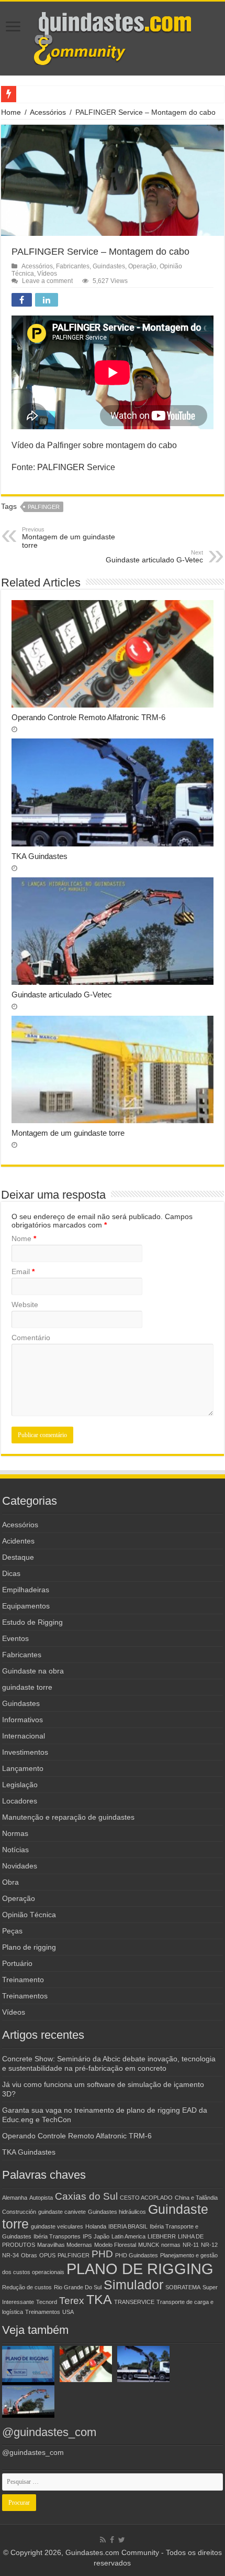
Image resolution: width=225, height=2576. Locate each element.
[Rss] (103, 2540)
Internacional (24, 1736)
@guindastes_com (49, 2432)
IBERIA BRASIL (128, 2226)
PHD (102, 2254)
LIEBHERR (162, 2236)
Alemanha (15, 2198)
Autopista (41, 2198)
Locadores (20, 1801)
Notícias (15, 1850)
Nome (24, 1238)
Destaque (18, 1557)
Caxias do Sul (86, 2196)
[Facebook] (112, 2540)
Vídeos (47, 274)
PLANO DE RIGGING (140, 2269)
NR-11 (191, 2245)
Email (23, 1271)
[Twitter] (122, 2540)
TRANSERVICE (134, 2302)
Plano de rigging (29, 1947)
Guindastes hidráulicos (117, 2212)
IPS (87, 2236)
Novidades (20, 1866)
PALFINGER (44, 507)
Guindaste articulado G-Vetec (154, 557)
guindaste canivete (62, 2212)
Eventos (15, 1638)
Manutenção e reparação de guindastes (68, 1817)
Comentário (31, 1338)
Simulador (133, 2285)
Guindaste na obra (33, 1671)
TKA (99, 2300)
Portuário (17, 1963)
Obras (29, 2255)
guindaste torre (27, 1687)
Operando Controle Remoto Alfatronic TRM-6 (88, 717)
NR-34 (10, 2255)
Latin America (128, 2236)
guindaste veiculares (57, 2226)
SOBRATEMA (183, 2287)
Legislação (20, 1785)
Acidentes (18, 1541)
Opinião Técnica (29, 1915)
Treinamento (23, 1980)
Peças (12, 1931)
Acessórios (48, 112)
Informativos (22, 1720)
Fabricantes (73, 266)
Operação (142, 266)
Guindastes (109, 266)
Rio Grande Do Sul (78, 2287)
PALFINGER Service (76, 467)
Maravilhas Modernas (65, 2245)
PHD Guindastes (137, 2255)
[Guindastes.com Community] (113, 37)
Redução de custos (27, 2287)
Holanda (96, 2226)
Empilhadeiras (26, 1590)
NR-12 (209, 2245)
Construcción (19, 2212)
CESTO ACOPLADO (146, 2198)
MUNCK (149, 2245)
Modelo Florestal (115, 2245)
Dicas (11, 1573)
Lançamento (23, 1768)
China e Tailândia (196, 2198)
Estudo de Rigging (32, 1622)
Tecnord (47, 2302)
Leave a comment (47, 281)
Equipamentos (26, 1606)
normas (171, 2245)
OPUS (47, 2255)
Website (25, 1305)
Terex (72, 2301)
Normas (15, 1833)
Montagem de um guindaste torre (69, 538)
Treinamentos (25, 1996)
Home (11, 112)
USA (68, 2312)
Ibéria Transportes (57, 2236)
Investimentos (25, 1752)
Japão (102, 2236)
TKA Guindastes (40, 856)
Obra (10, 1882)
